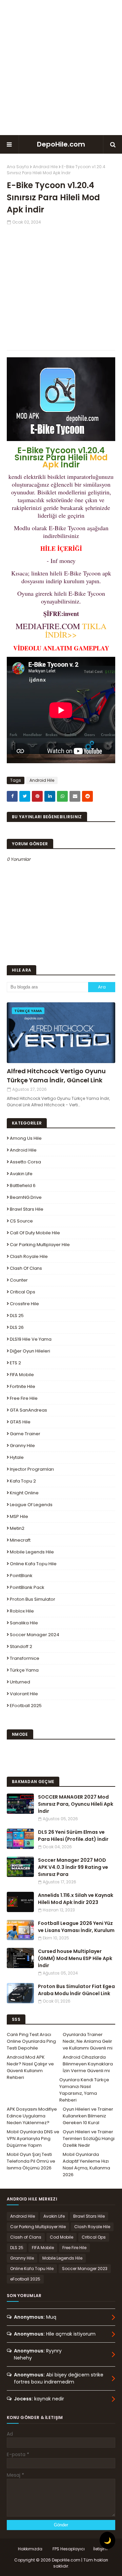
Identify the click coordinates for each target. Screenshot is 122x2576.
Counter (19, 1280)
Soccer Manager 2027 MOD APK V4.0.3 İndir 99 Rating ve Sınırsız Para (73, 1867)
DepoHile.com (61, 144)
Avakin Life (21, 1174)
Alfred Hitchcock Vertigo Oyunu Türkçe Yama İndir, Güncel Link (56, 1076)
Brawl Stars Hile (27, 1209)
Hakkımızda (30, 2549)
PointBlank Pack (27, 1587)
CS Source (21, 1221)
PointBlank (21, 1576)
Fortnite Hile (23, 1386)
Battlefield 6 (23, 1186)
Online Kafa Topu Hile (33, 1564)
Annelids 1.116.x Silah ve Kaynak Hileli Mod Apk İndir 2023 (76, 1899)
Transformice (25, 1658)
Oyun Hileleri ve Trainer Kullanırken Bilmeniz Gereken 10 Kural (88, 2116)
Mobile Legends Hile (32, 1552)
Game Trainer (25, 1434)
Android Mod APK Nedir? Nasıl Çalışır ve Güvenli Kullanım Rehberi (30, 2067)
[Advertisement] (61, 68)
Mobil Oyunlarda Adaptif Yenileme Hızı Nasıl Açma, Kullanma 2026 (86, 2165)
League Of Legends (31, 1505)
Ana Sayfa (18, 167)
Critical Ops (23, 1292)
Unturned (20, 1682)
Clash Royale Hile (29, 1256)
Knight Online (24, 1493)
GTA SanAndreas (28, 1410)
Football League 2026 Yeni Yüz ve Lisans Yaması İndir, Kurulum (76, 1927)
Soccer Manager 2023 (85, 2269)
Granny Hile (22, 1446)
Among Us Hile (26, 1138)
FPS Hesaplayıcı (69, 2549)
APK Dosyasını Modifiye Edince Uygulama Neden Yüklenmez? (32, 2116)
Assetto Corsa (25, 1162)
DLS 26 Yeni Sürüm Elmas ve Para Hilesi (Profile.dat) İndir (73, 1836)
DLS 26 (17, 1327)
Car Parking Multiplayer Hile (40, 1245)
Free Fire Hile (24, 1398)
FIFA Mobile (22, 1375)
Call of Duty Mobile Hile (35, 1233)
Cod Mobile (62, 2237)
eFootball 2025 (26, 1706)
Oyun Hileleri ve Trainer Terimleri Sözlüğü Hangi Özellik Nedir (89, 2139)
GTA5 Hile (20, 1422)
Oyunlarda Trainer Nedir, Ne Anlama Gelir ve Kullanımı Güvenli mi (88, 2041)
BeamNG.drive (26, 1197)
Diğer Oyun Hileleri (30, 1351)
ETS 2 (15, 1363)
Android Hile (45, 167)
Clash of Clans (26, 1268)
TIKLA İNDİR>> (76, 630)
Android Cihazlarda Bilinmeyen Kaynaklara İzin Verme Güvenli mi (88, 2064)
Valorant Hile (24, 1694)
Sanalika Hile (24, 1623)
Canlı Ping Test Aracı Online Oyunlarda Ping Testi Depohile (31, 2041)
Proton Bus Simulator (33, 1599)
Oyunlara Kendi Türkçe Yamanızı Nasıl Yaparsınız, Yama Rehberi (84, 2090)
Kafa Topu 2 (23, 1481)
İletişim (100, 2549)
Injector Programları (32, 1469)
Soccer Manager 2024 (35, 1635)
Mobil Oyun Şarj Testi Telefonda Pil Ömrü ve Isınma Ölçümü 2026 (31, 2161)
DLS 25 (17, 1316)
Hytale (17, 1457)
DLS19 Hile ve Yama (31, 1339)
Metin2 (17, 1528)
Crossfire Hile (24, 1304)
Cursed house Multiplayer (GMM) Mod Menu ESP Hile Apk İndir (75, 1958)
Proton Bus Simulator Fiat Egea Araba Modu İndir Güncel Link (76, 1990)
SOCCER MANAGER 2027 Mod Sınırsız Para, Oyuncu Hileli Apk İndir (76, 1804)
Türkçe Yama (24, 1670)
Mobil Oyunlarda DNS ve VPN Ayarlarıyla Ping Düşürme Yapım (33, 2139)
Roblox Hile (22, 1611)
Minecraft (20, 1540)
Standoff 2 (21, 1646)
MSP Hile (19, 1516)
